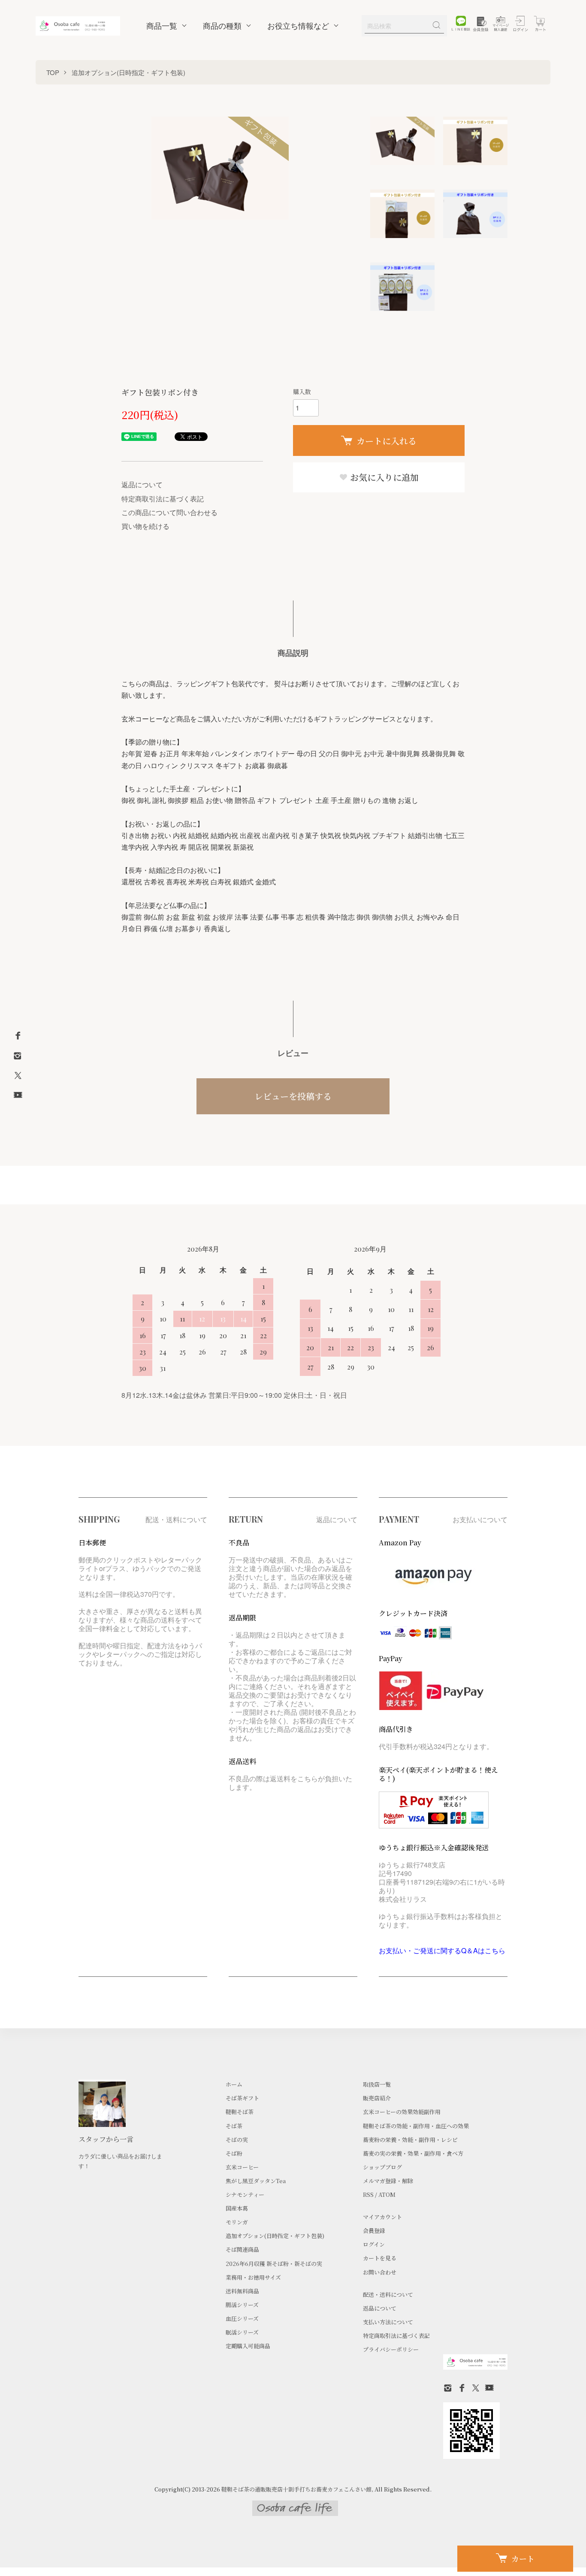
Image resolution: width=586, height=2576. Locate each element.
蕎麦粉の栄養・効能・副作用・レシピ (410, 2140)
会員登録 (374, 2231)
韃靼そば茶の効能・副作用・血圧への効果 (416, 2126)
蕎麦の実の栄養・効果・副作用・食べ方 (413, 2153)
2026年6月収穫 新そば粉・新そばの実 (274, 2264)
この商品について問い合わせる (169, 512)
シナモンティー (245, 2194)
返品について (142, 484)
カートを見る (380, 2258)
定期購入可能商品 (248, 2346)
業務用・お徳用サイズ (253, 2277)
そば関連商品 (242, 2249)
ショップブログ (382, 2167)
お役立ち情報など (298, 26)
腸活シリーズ (242, 2305)
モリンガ (237, 2222)
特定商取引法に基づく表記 (163, 499)
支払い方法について (388, 2322)
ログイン (374, 2244)
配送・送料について (388, 2294)
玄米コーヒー (242, 2167)
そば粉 (234, 2153)
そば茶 (234, 2126)
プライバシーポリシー (391, 2349)
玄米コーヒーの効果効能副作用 (402, 2112)
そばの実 (237, 2140)
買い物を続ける (145, 526)
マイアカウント (382, 2217)
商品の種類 (222, 26)
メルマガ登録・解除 (388, 2181)
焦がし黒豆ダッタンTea (256, 2181)
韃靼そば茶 (240, 2112)
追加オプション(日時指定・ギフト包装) (128, 72)
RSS (368, 2194)
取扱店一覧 (377, 2084)
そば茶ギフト (242, 2098)
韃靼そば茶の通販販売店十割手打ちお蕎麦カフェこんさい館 (296, 2489)
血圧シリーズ (242, 2318)
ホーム (234, 2084)
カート (523, 2558)
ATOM (387, 2194)
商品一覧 (162, 26)
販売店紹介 (377, 2098)
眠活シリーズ (242, 2332)
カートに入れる (387, 441)
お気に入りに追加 (383, 477)
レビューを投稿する (293, 1096)
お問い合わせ (380, 2272)
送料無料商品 (242, 2291)
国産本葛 (237, 2208)
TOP (53, 72)
